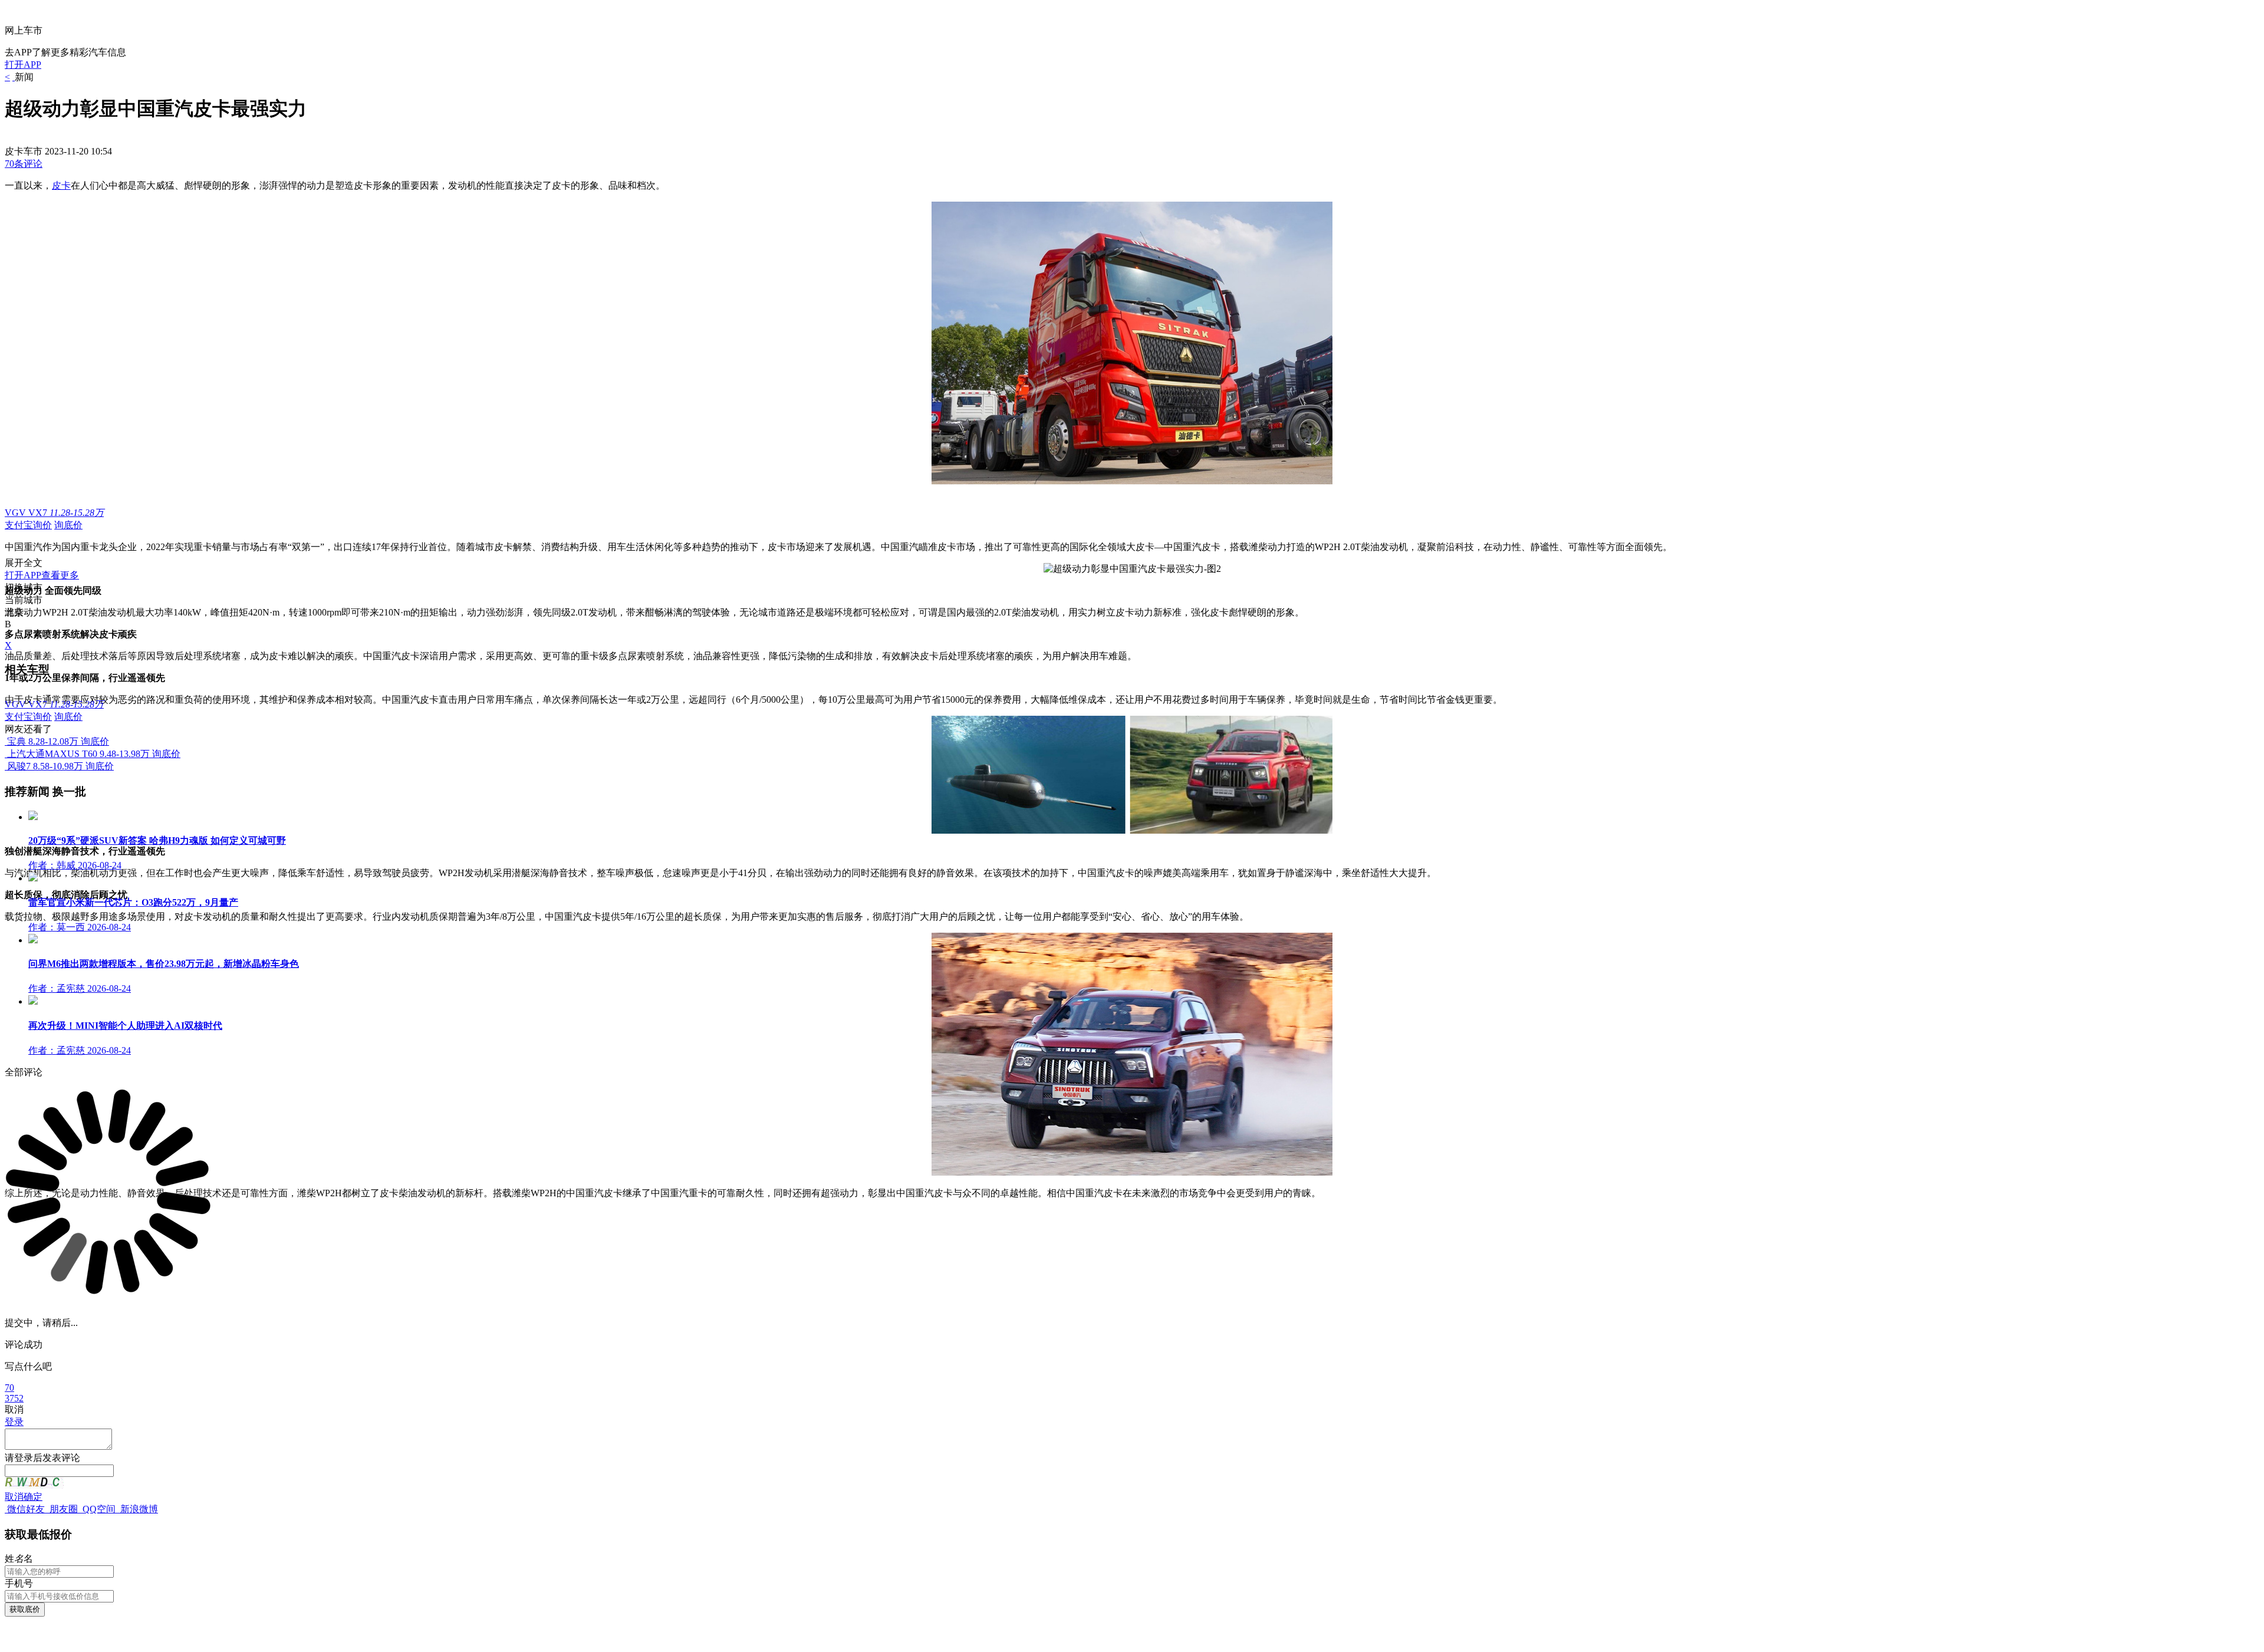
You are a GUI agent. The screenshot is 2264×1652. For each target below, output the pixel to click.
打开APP (23, 65)
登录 (14, 1422)
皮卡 (61, 185)
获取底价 (25, 1609)
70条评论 (24, 164)
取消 (14, 1497)
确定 (33, 1497)
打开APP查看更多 (42, 575)
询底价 (68, 525)
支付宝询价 (28, 525)
